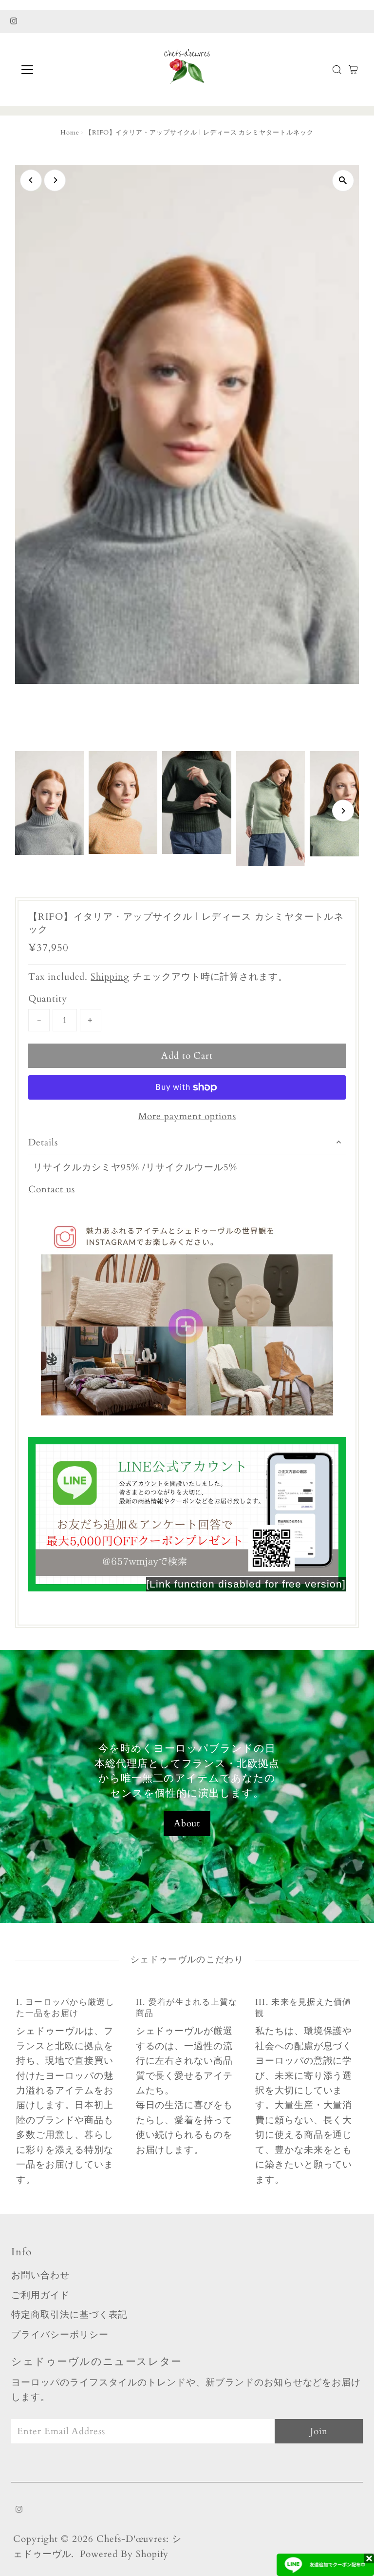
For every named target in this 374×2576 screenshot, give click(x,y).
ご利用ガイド (40, 2295)
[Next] (55, 180)
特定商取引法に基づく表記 (69, 2315)
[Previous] (31, 180)
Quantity (48, 999)
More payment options (187, 1116)
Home (70, 133)
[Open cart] (353, 70)
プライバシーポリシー (60, 2335)
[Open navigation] (56, 70)
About (187, 1823)
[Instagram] (14, 21)
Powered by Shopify (124, 2554)
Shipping (110, 977)
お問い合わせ (40, 2275)
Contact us (52, 1190)
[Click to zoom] (343, 181)
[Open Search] (337, 70)
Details (43, 1143)
